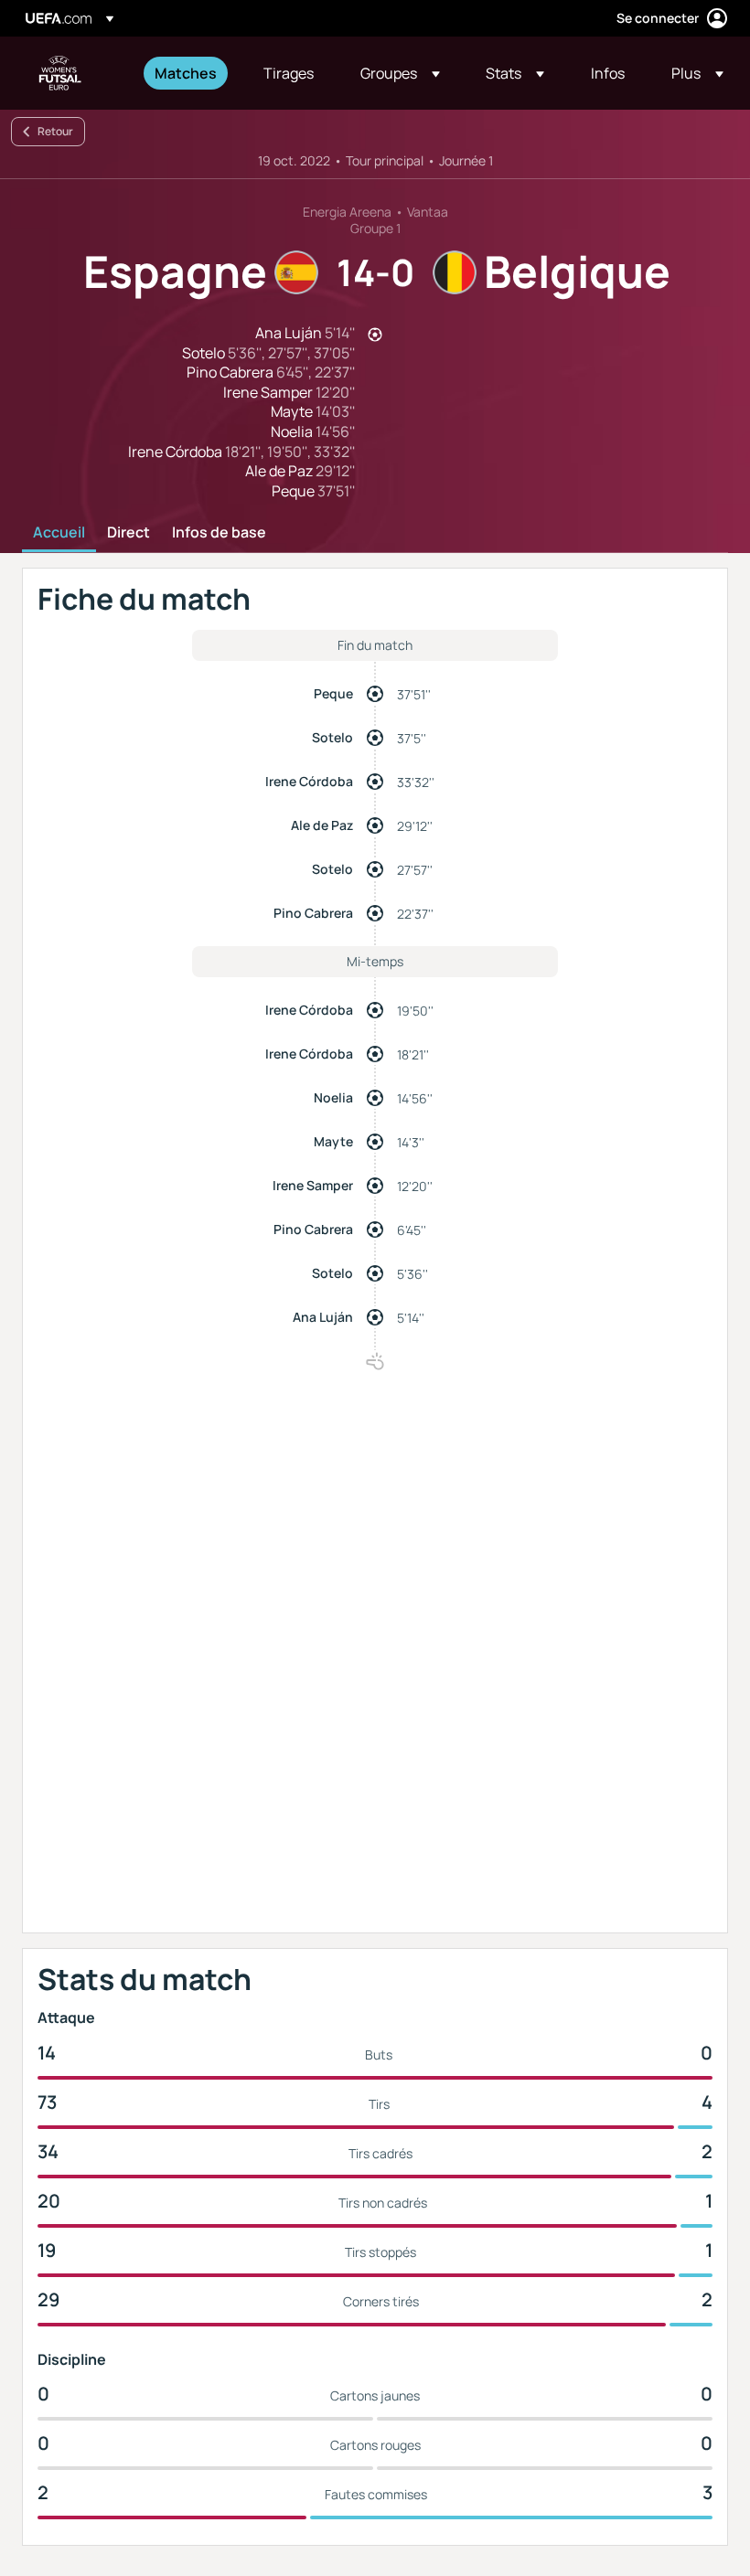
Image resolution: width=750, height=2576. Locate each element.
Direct (129, 533)
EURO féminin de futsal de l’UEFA (60, 73)
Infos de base (219, 533)
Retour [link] (55, 131)
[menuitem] (186, 73)
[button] (400, 73)
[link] (186, 73)
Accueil (59, 533)
